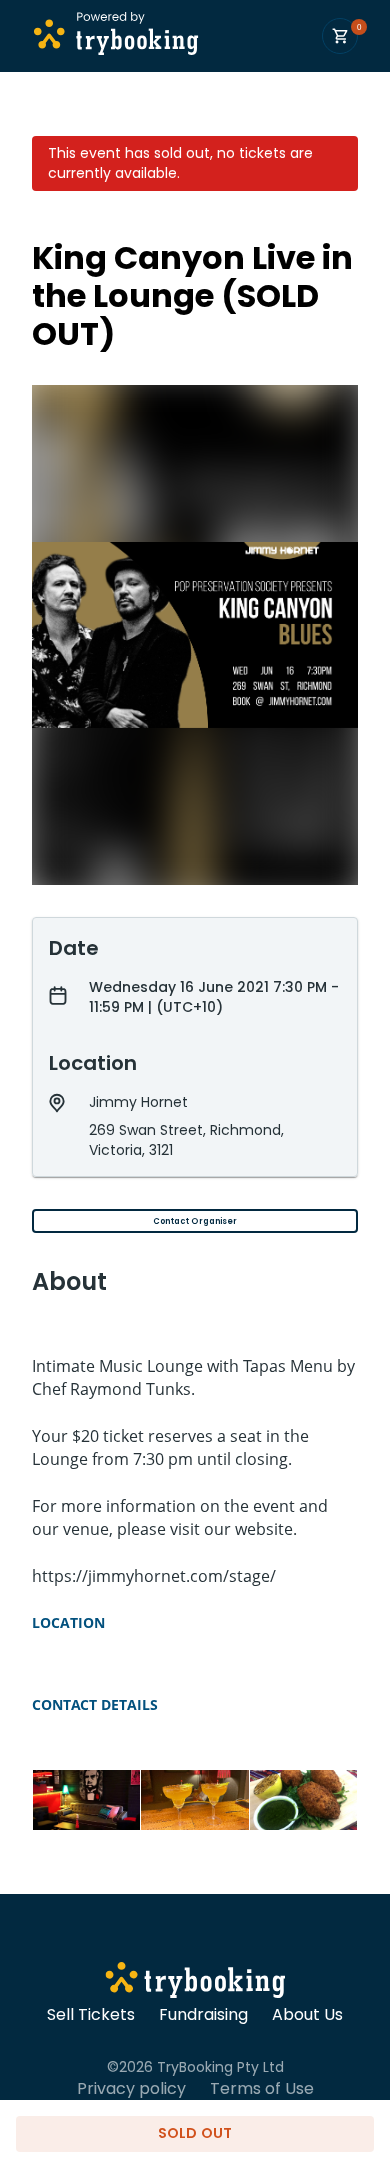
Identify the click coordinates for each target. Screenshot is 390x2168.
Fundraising (203, 2015)
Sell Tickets (91, 2015)
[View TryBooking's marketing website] (195, 1983)
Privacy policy (131, 2089)
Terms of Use (262, 2089)
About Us (307, 2015)
